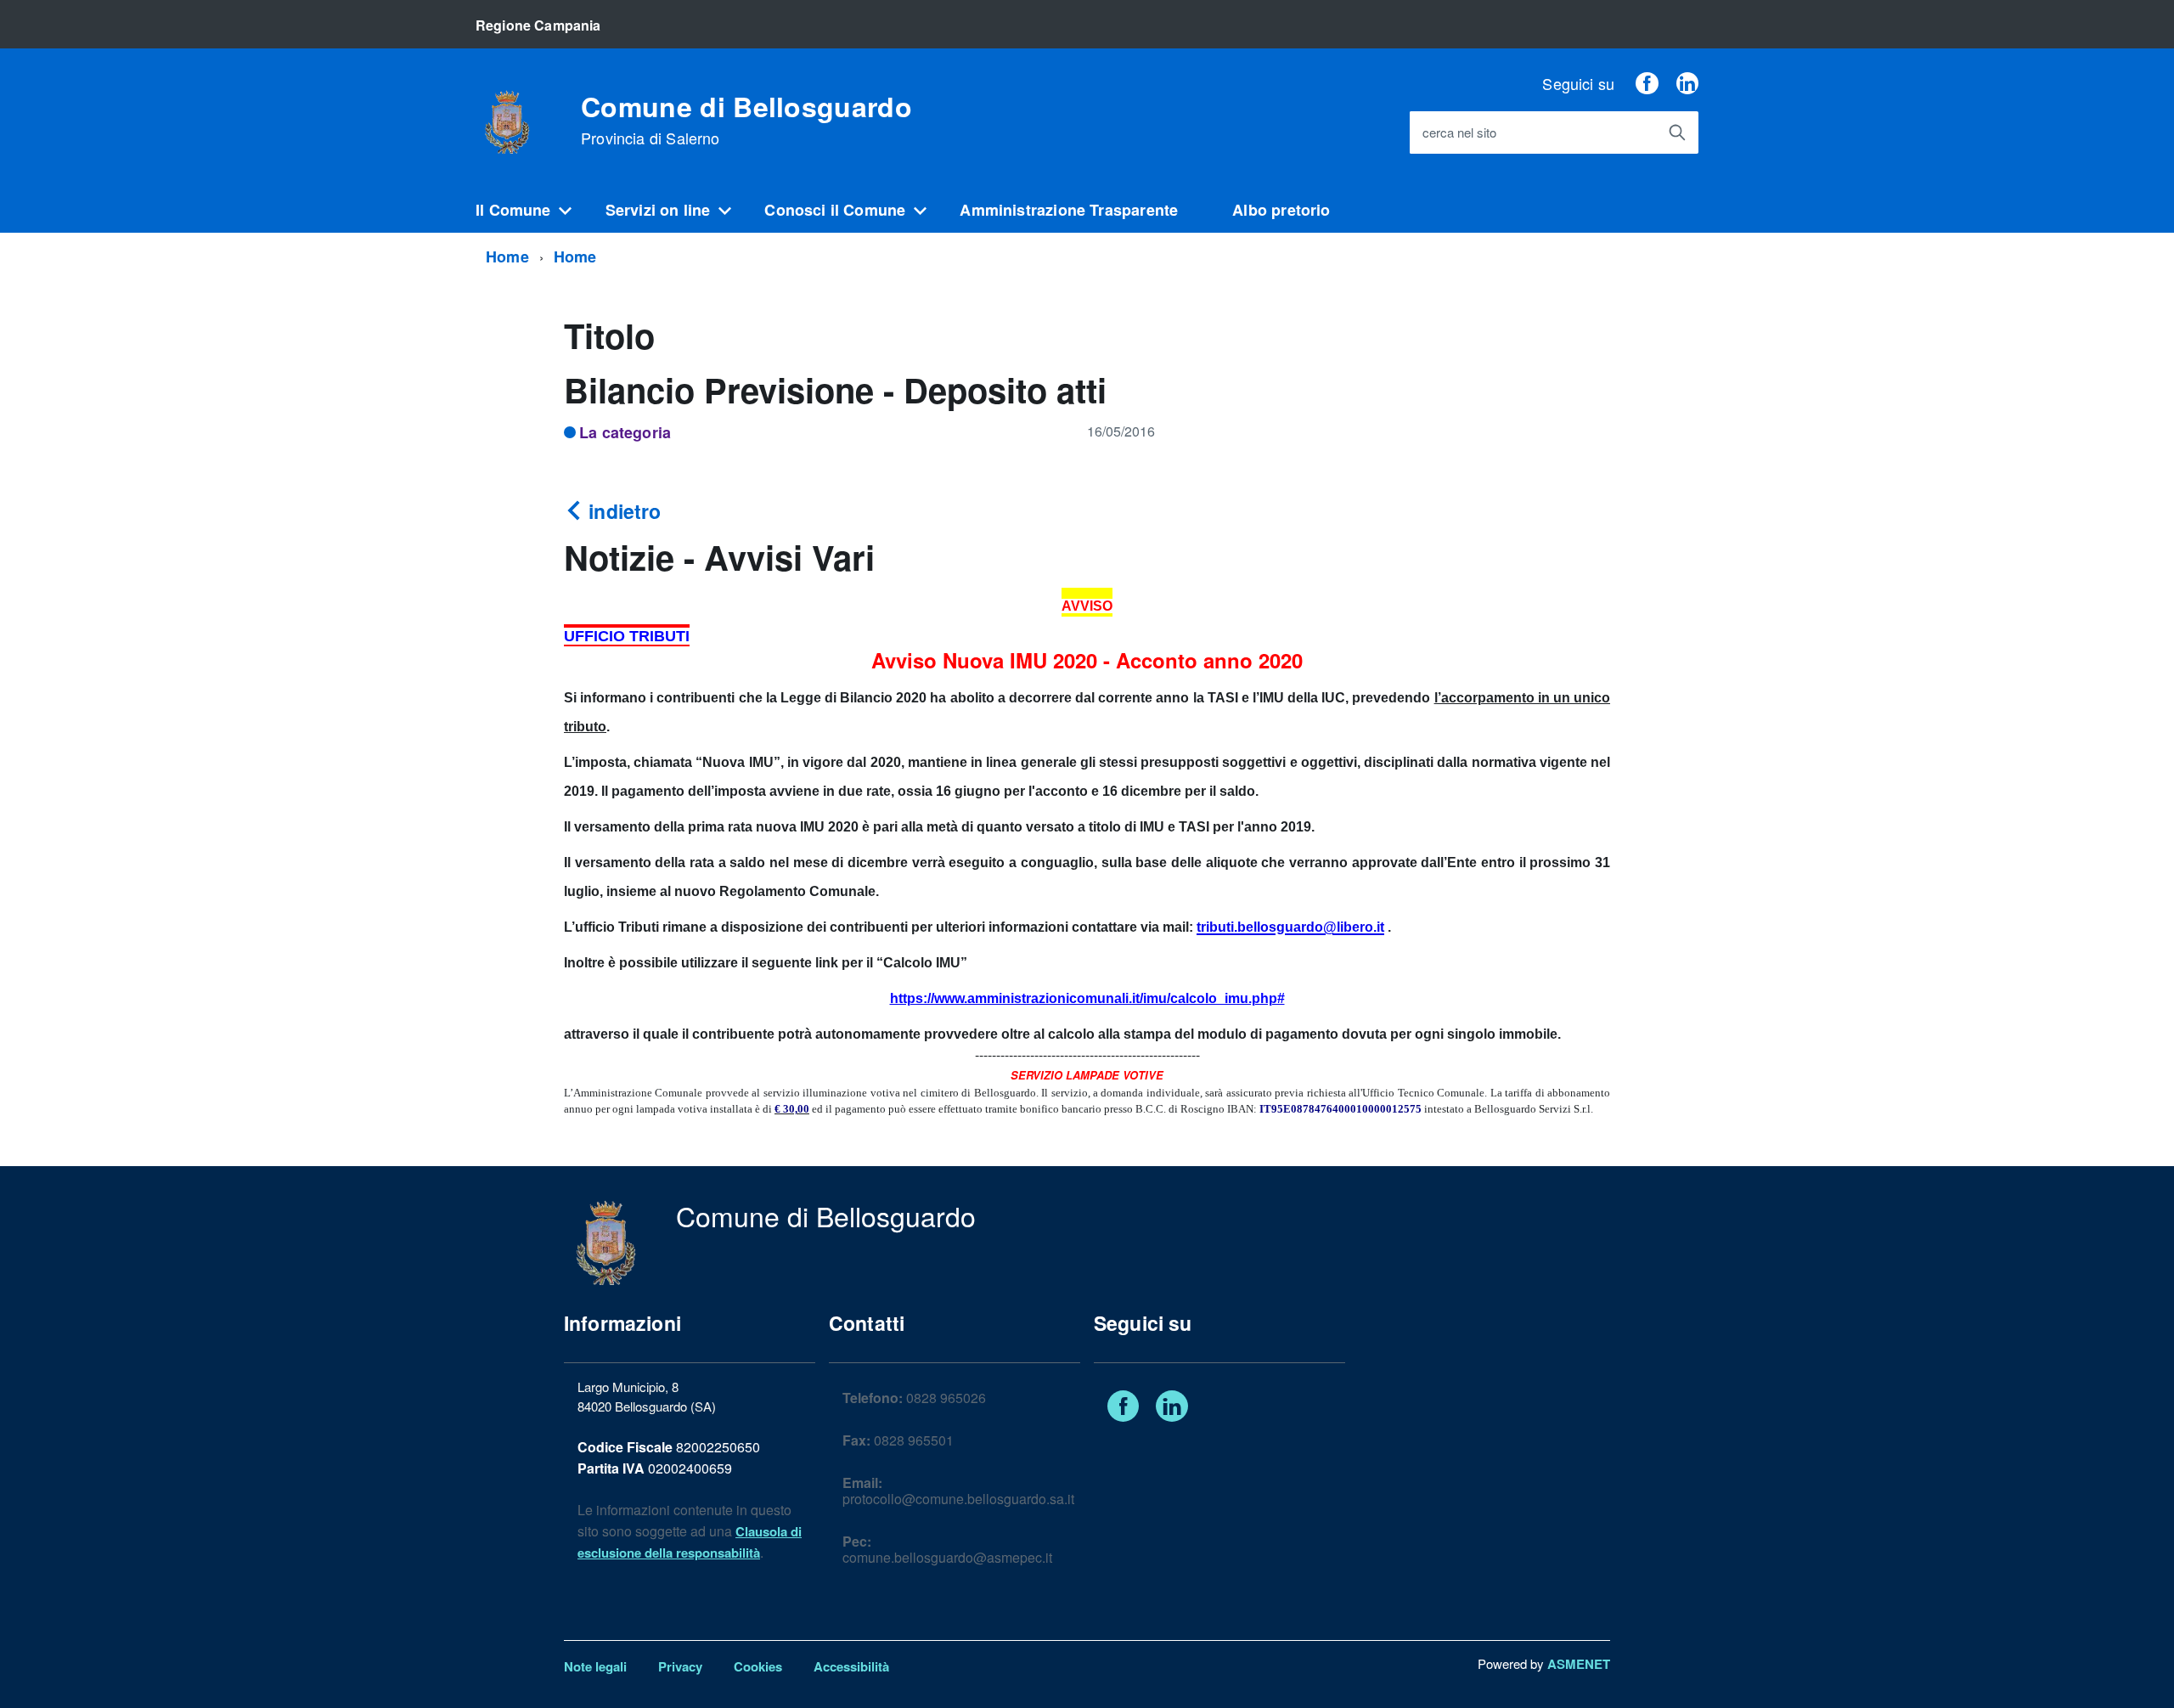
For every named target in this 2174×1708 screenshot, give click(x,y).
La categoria (625, 432)
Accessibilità (851, 1666)
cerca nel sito (1459, 133)
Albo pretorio (1281, 210)
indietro (622, 511)
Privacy (680, 1666)
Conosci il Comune (835, 210)
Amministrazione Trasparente (1069, 210)
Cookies (758, 1666)
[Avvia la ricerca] (1677, 132)
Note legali (595, 1666)
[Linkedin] (1687, 83)
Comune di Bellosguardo (746, 120)
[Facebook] (1647, 83)
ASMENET (1579, 1664)
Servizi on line (658, 210)
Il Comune (513, 210)
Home (507, 256)
